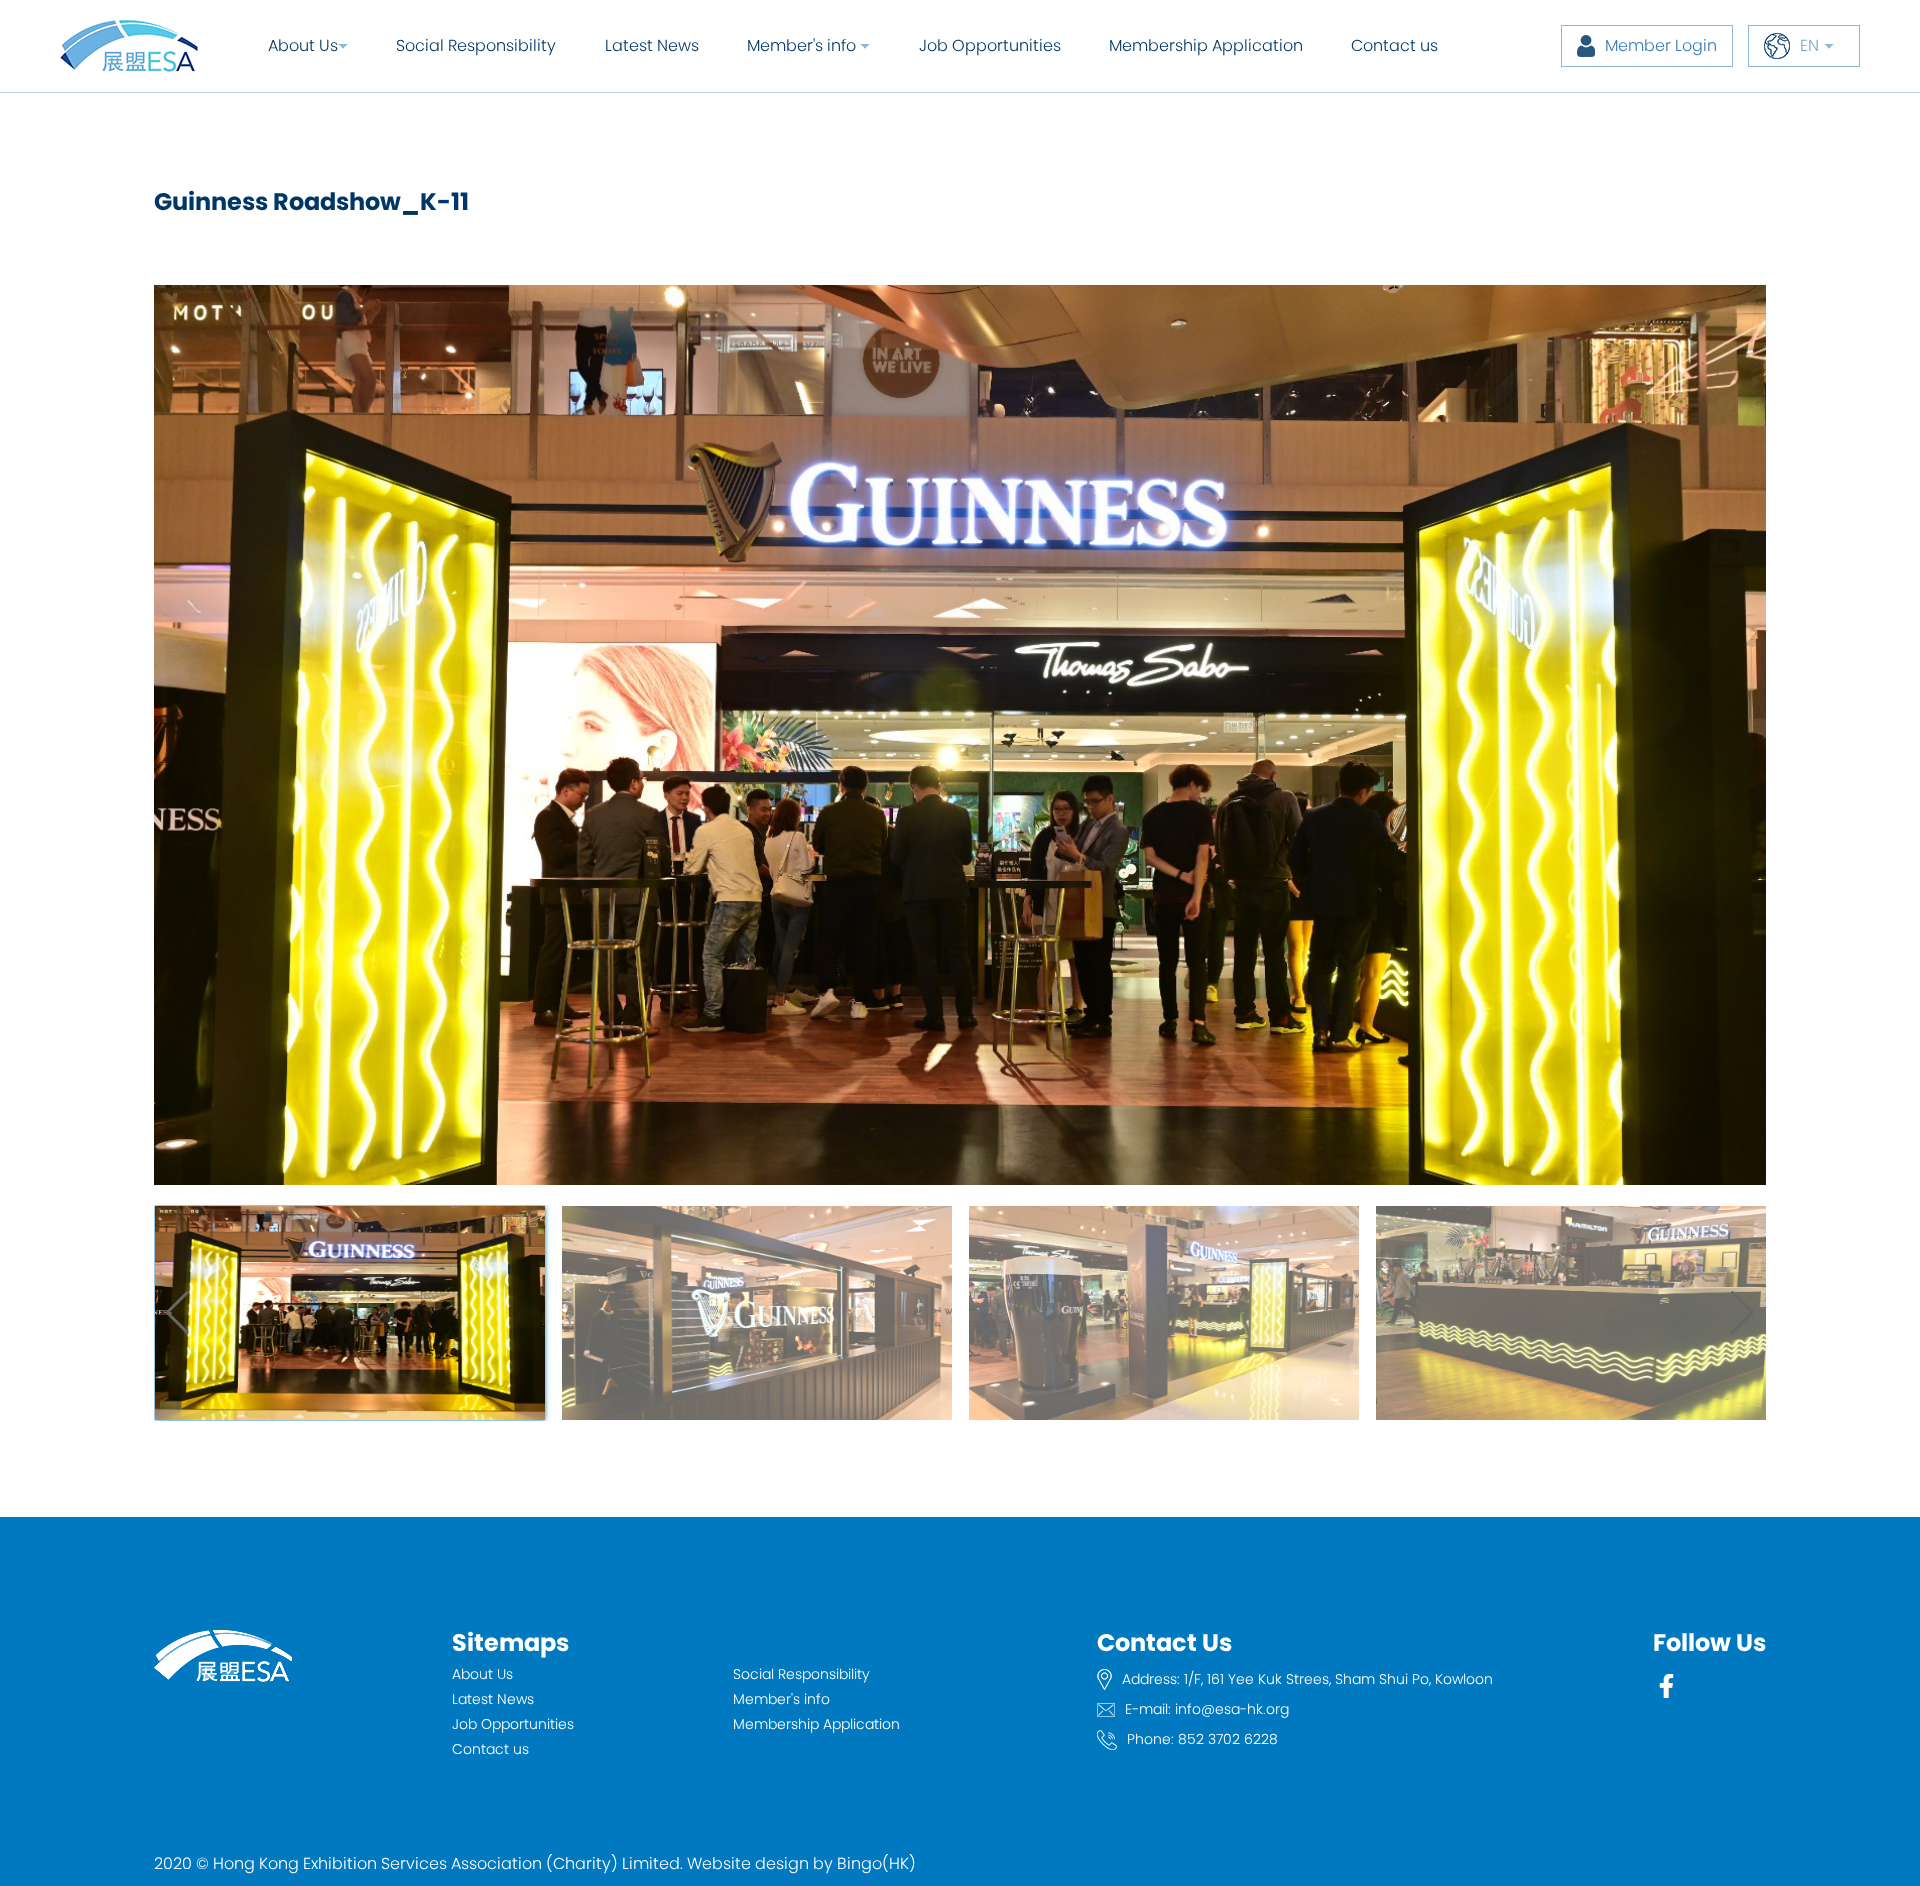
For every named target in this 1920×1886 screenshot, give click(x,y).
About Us (303, 46)
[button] (1742, 1313)
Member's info (781, 1699)
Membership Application (1206, 46)
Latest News (652, 46)
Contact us (1394, 46)
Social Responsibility (476, 46)
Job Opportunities (990, 46)
